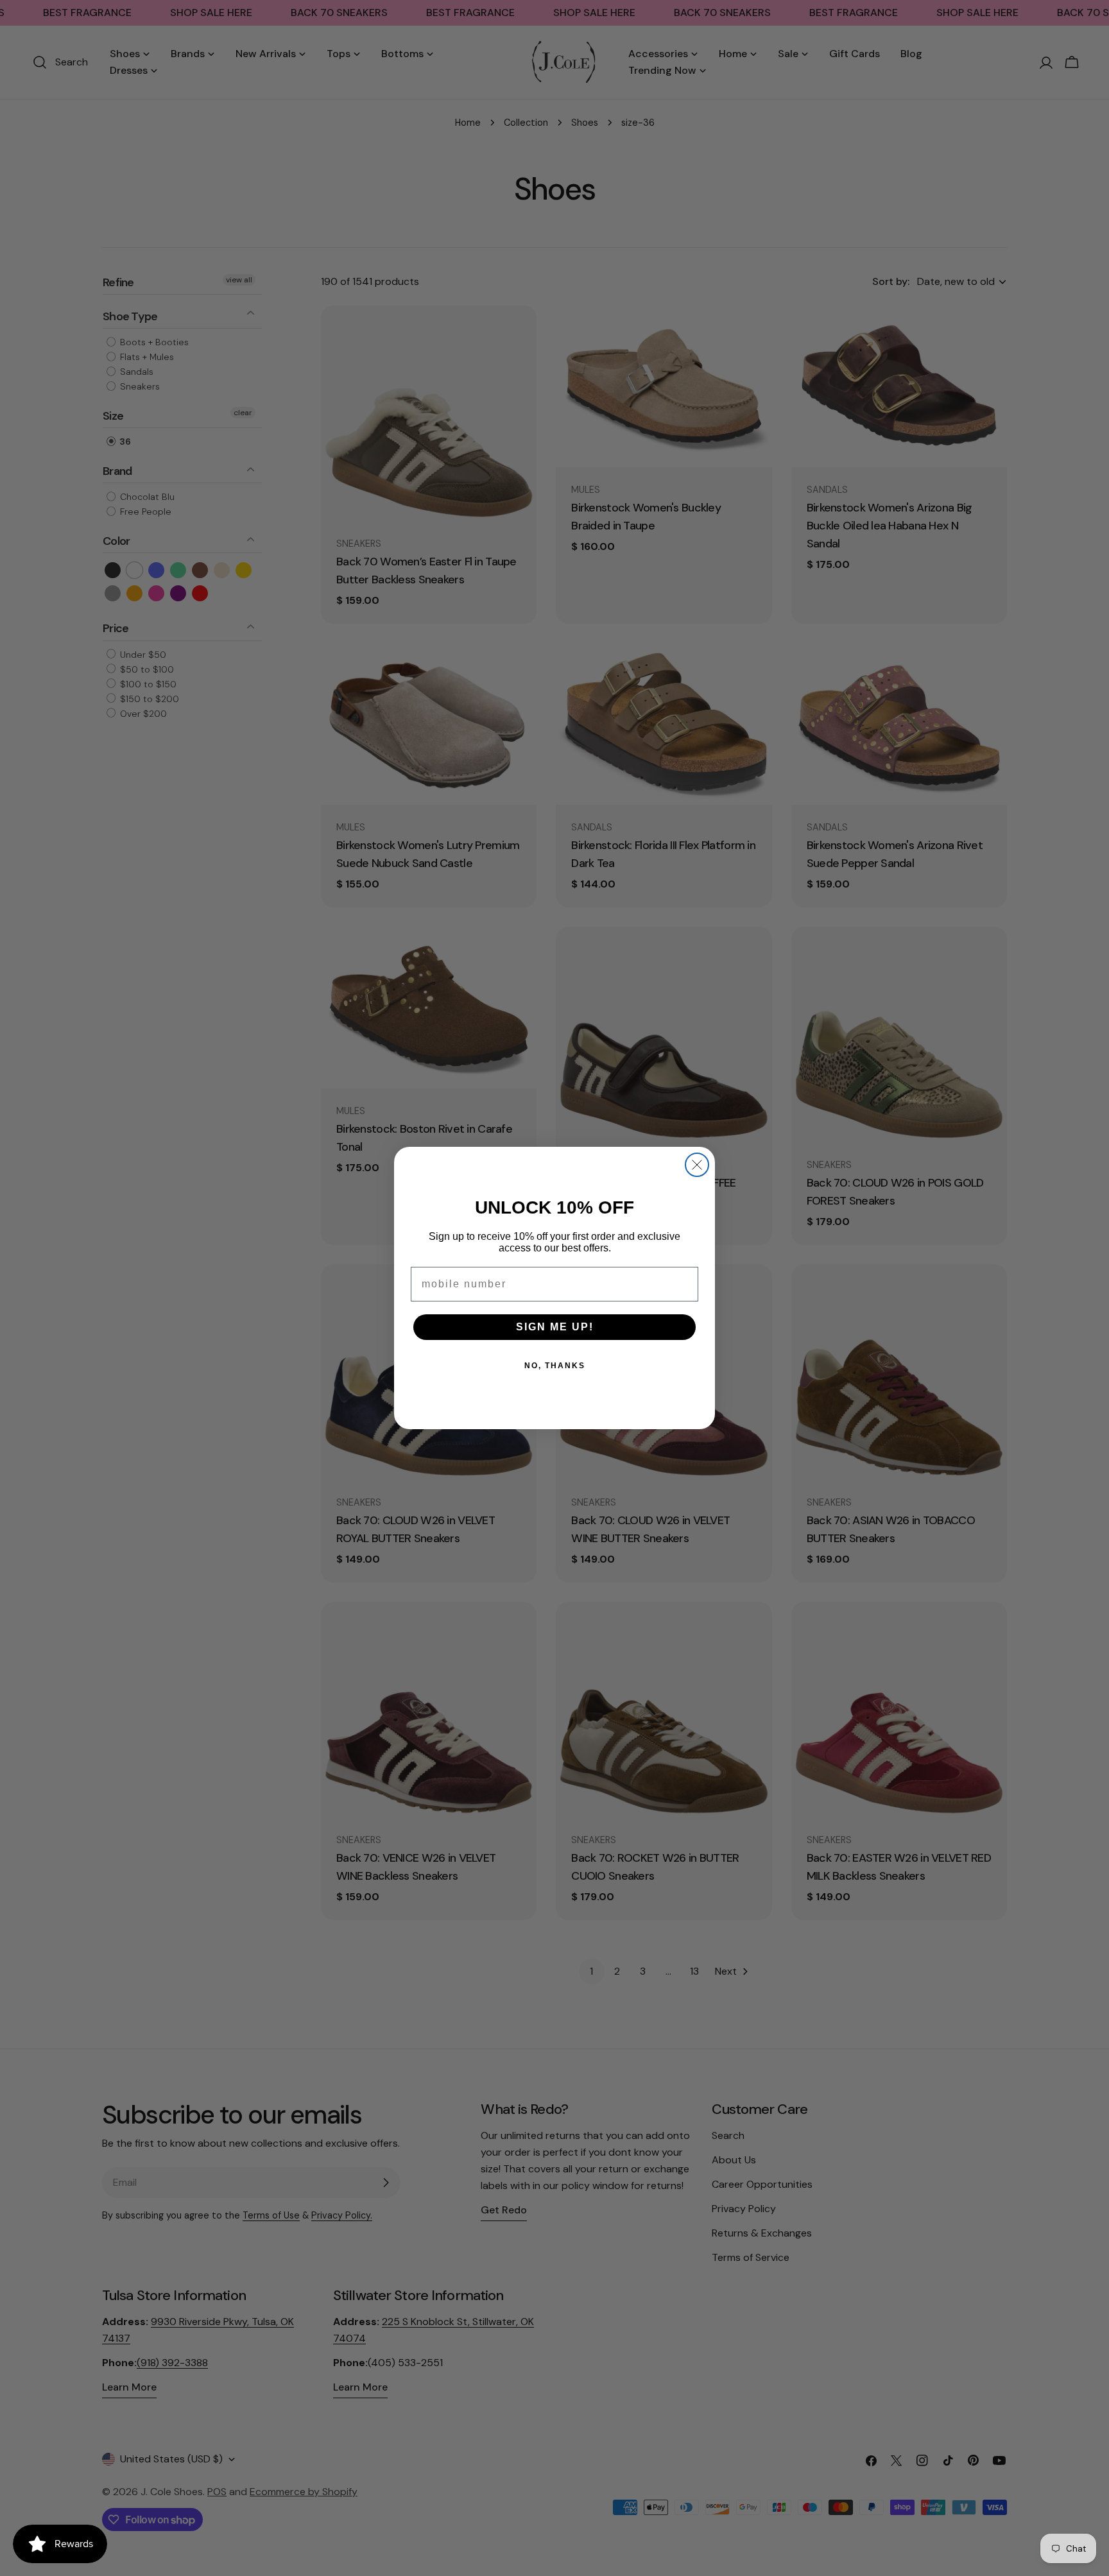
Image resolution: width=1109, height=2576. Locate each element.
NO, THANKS (555, 1366)
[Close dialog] (697, 1165)
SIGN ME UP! (555, 1327)
